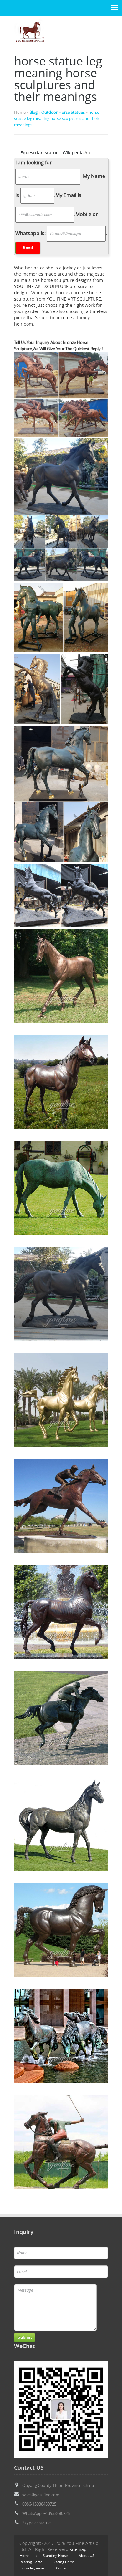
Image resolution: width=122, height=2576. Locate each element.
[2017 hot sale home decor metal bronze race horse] (61, 1400)
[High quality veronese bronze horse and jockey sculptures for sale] (61, 2142)
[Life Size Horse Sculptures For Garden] (30, 45)
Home (25, 2556)
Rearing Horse (31, 2562)
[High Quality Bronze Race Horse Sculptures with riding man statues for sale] (61, 1506)
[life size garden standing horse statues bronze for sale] (61, 1082)
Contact (62, 2568)
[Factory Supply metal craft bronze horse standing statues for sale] (61, 1824)
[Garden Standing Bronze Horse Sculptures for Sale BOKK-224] (61, 976)
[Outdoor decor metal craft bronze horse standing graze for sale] (61, 1188)
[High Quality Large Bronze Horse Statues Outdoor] (61, 1294)
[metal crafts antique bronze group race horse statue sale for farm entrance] (61, 2036)
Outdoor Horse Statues (63, 112)
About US (86, 2556)
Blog (33, 112)
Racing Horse (64, 2562)
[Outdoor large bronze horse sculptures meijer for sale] (61, 1930)
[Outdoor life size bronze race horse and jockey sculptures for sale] (61, 1718)
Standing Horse (55, 2556)
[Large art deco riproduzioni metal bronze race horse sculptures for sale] (61, 1612)
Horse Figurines (32, 2568)
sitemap (78, 2549)
